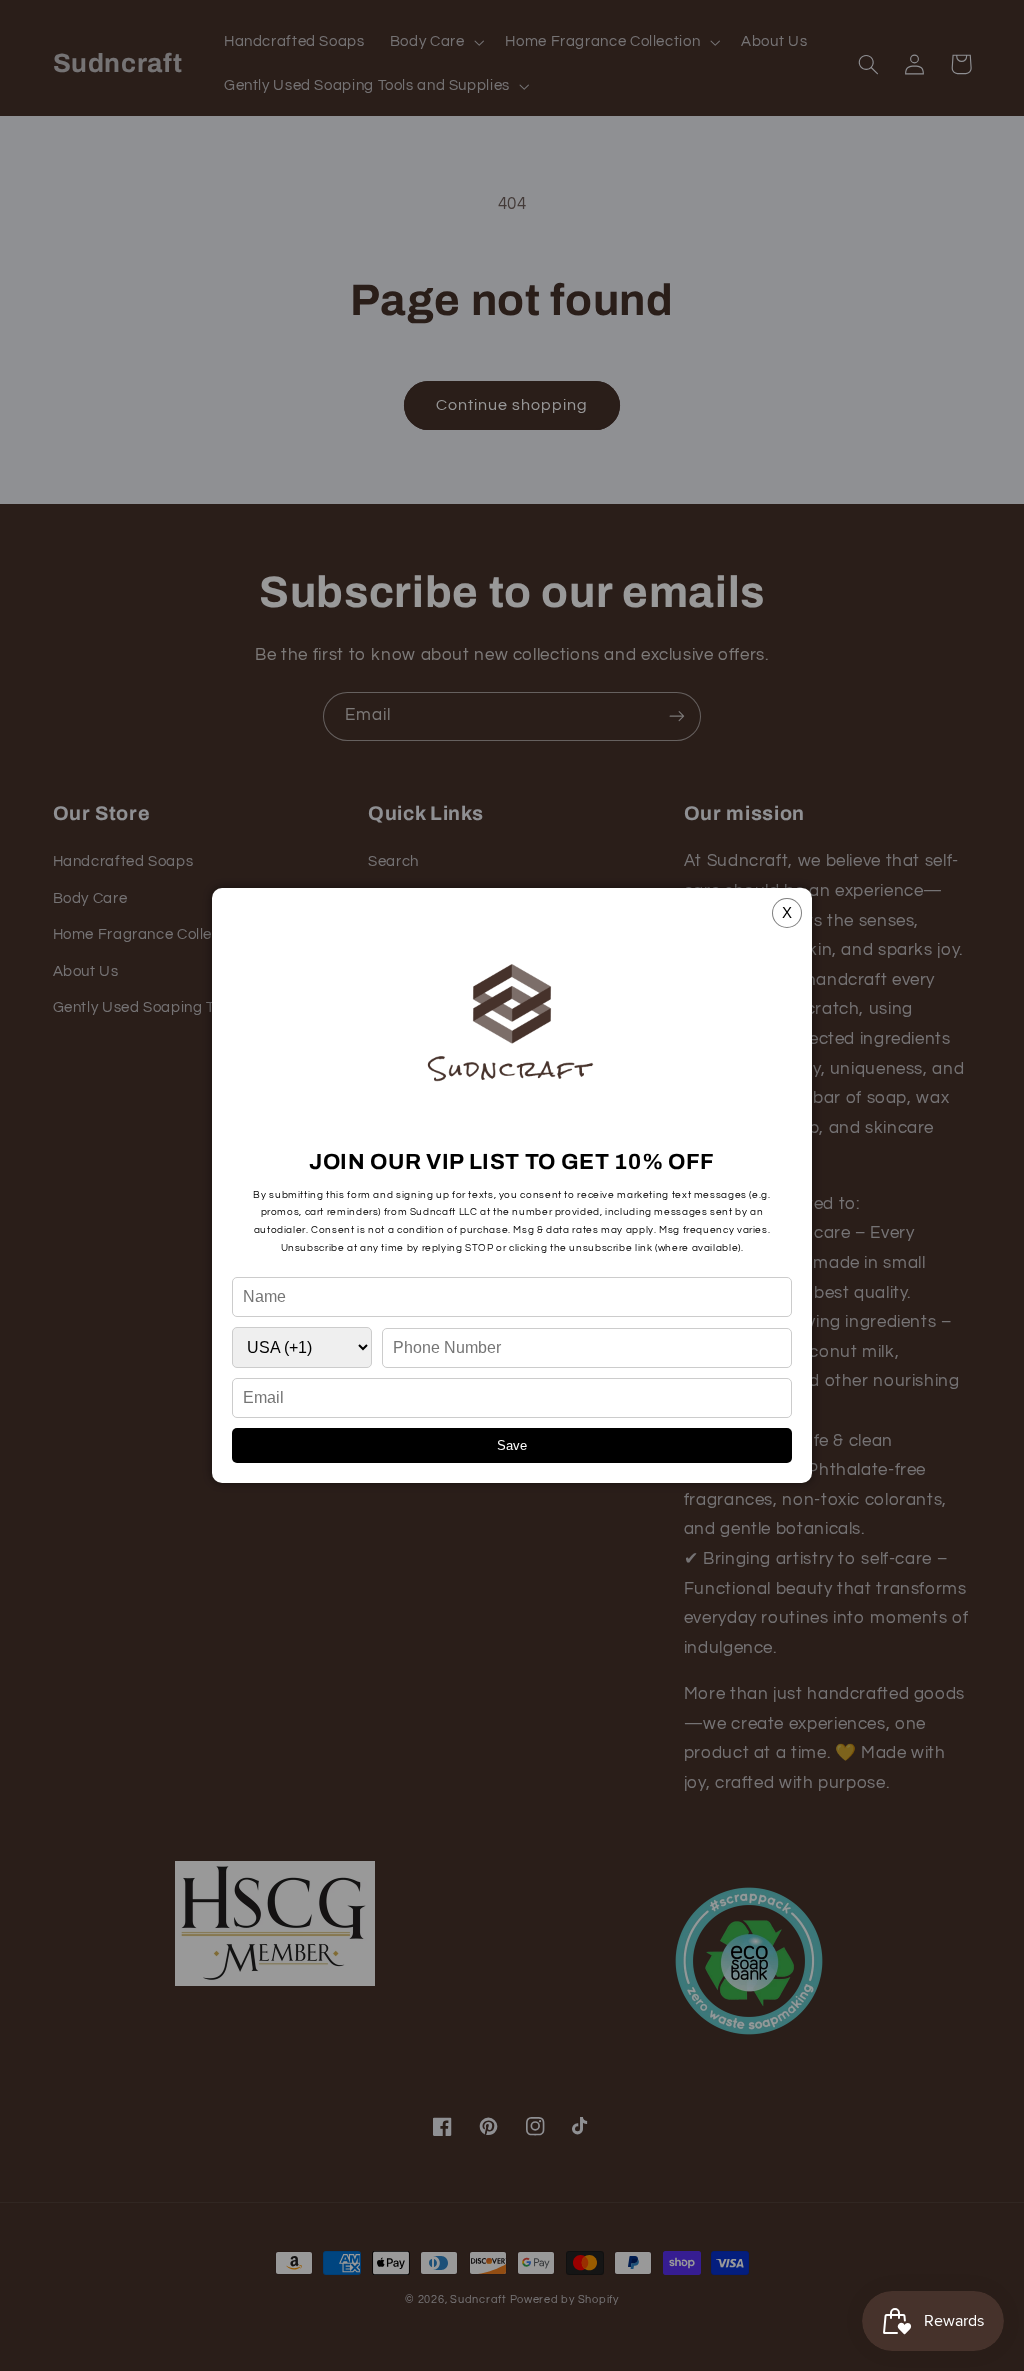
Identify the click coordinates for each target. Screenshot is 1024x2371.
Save (512, 1445)
